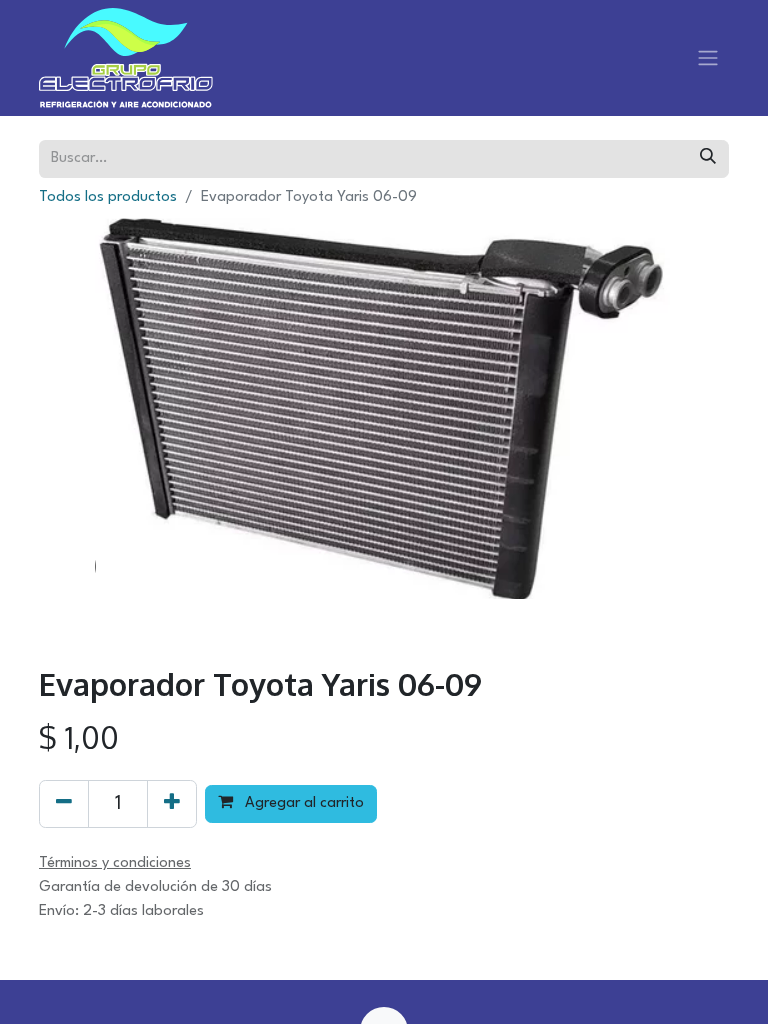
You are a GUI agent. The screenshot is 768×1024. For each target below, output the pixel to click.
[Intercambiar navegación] (708, 58)
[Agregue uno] (172, 804)
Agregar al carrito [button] (302, 803)
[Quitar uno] (64, 804)
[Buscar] (708, 159)
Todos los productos (108, 197)
